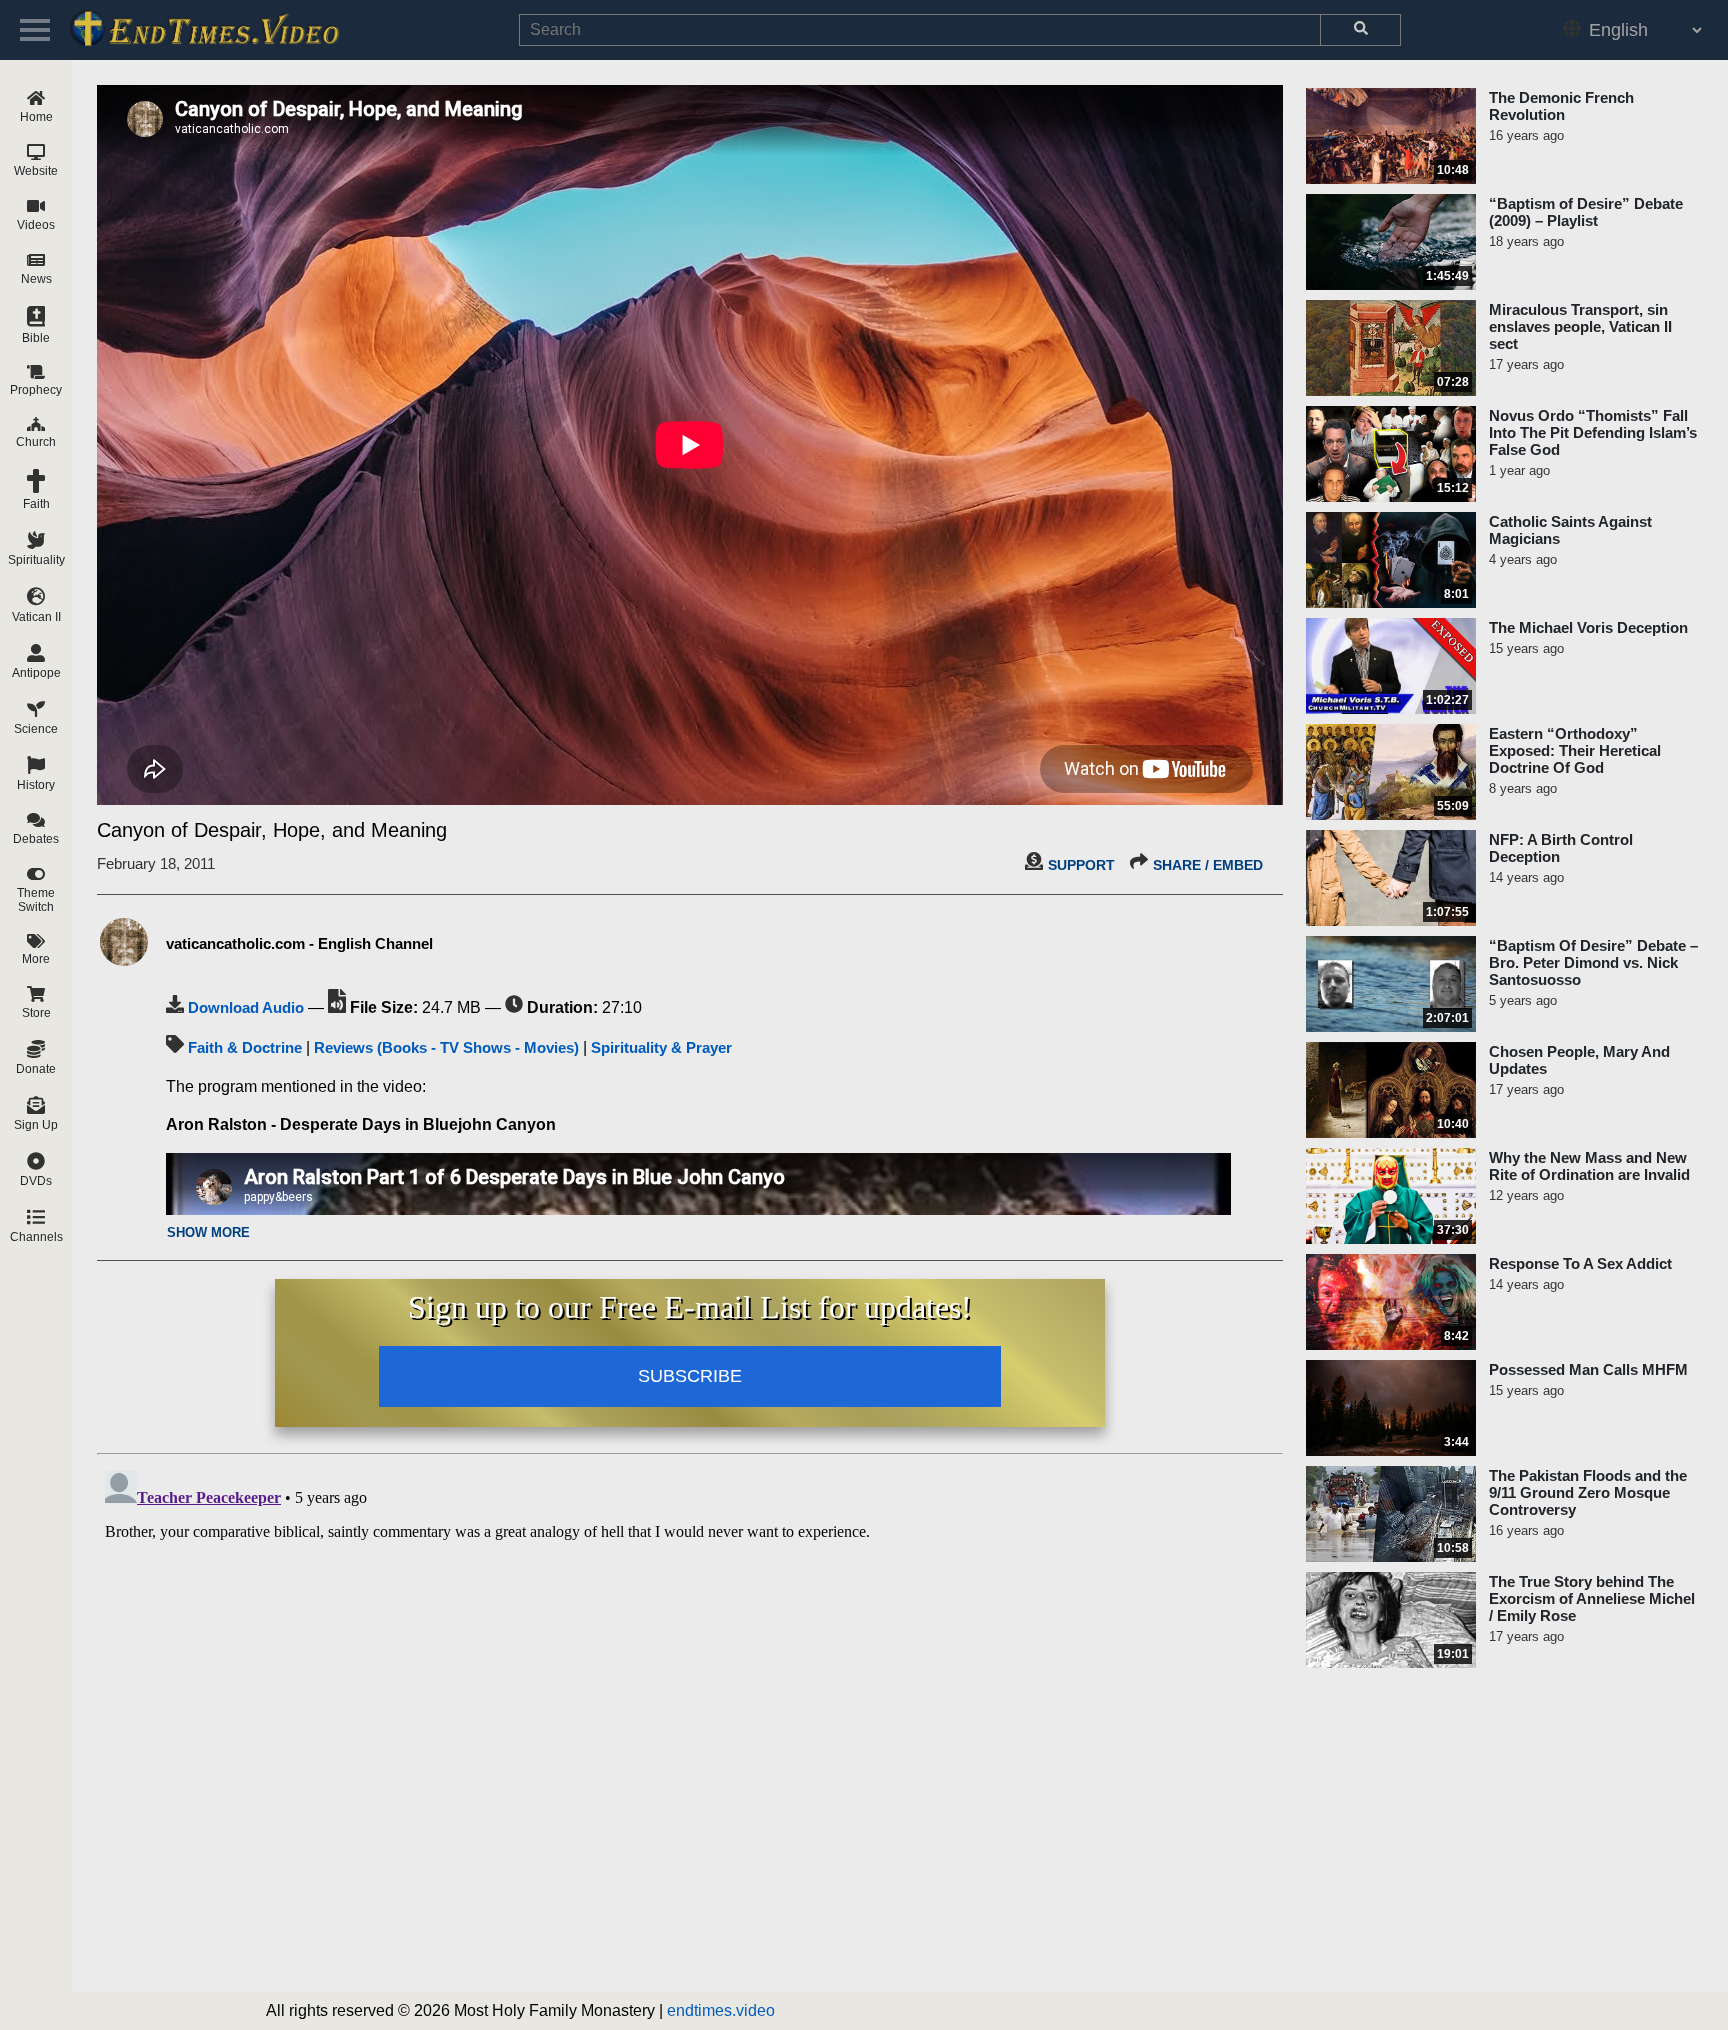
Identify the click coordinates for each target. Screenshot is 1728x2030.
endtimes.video (721, 2010)
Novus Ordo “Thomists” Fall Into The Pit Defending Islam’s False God (1593, 432)
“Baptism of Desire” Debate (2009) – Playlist (1586, 212)
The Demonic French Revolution (1561, 106)
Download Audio (246, 1007)
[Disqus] (690, 1713)
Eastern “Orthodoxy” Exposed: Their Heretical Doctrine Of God (1575, 750)
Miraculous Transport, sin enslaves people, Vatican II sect (1580, 326)
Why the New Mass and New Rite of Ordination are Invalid (1589, 1166)
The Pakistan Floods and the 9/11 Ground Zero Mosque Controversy (1588, 1492)
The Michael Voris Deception (1588, 627)
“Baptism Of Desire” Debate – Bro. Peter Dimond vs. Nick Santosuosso (1593, 962)
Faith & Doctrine (245, 1047)
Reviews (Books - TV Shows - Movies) (446, 1047)
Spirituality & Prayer (661, 1047)
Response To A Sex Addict (1580, 1263)
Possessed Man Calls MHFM (1588, 1369)
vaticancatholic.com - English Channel (299, 943)
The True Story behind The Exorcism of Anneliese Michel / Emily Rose (1592, 1598)
